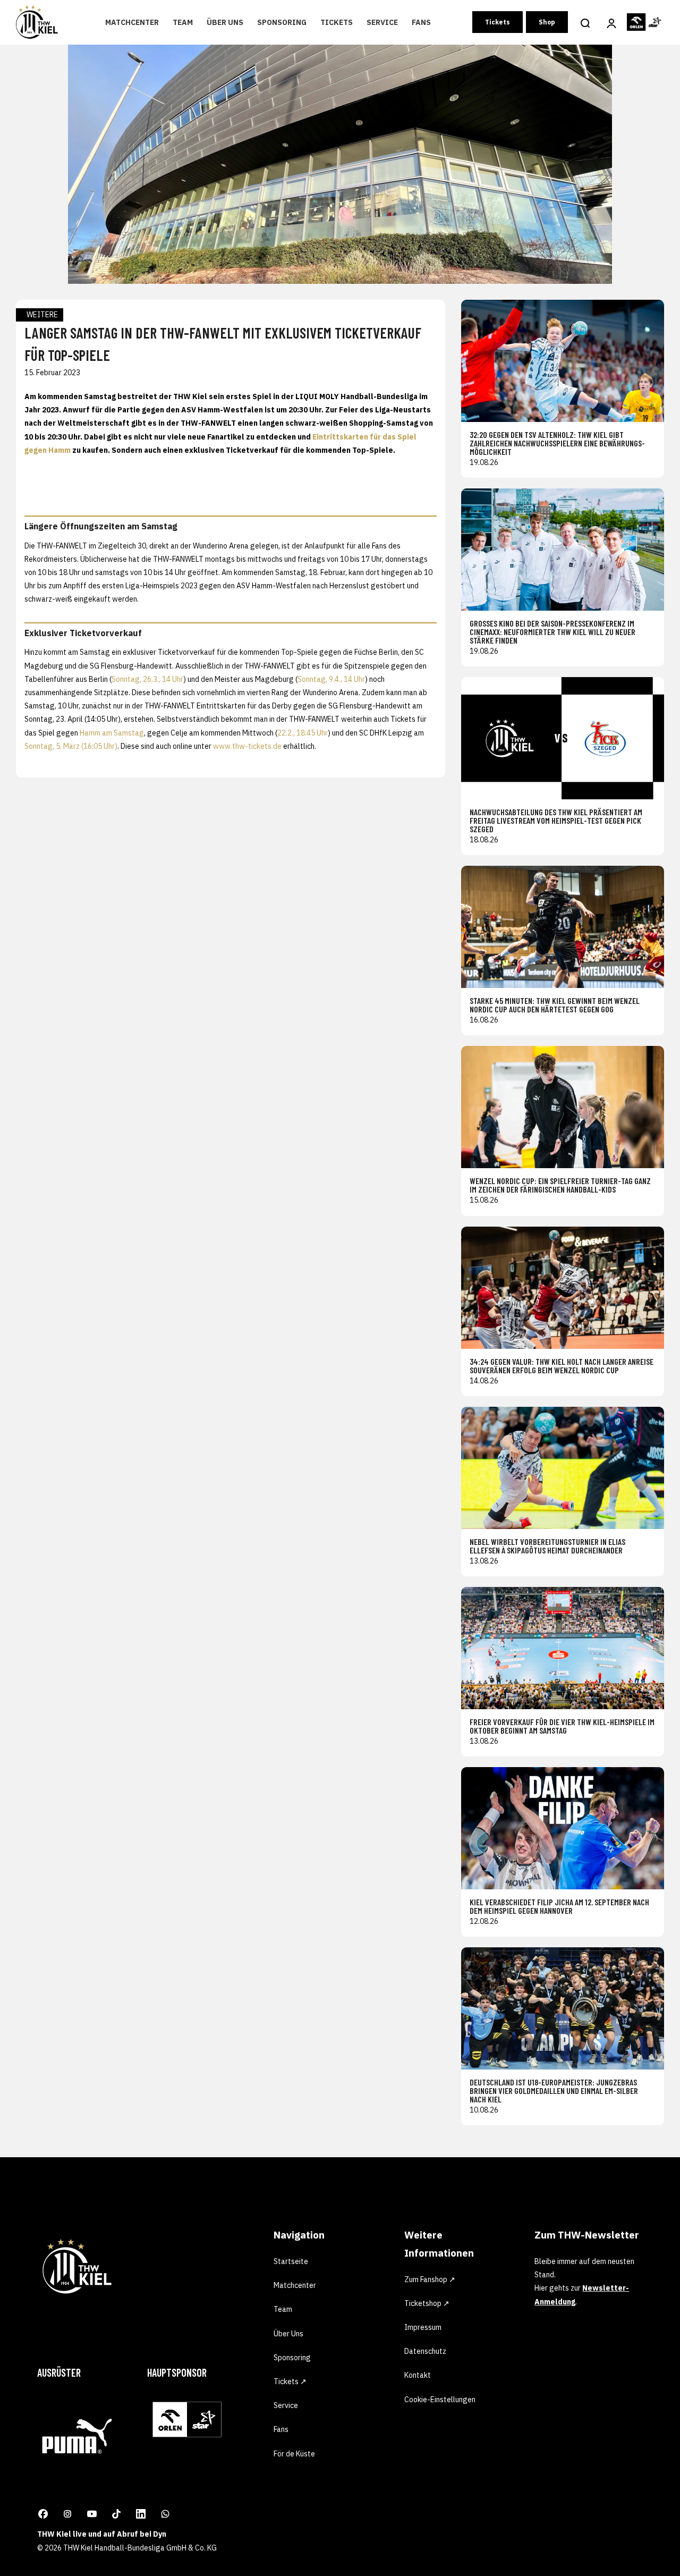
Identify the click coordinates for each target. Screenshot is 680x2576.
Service (382, 22)
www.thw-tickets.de (247, 746)
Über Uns (225, 22)
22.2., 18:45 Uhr (303, 733)
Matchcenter (132, 22)
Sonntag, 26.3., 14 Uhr (147, 679)
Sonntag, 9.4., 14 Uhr (331, 679)
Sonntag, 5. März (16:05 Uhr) (71, 746)
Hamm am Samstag (112, 733)
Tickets (337, 22)
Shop (547, 22)
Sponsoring (282, 22)
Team (183, 22)
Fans (421, 22)
